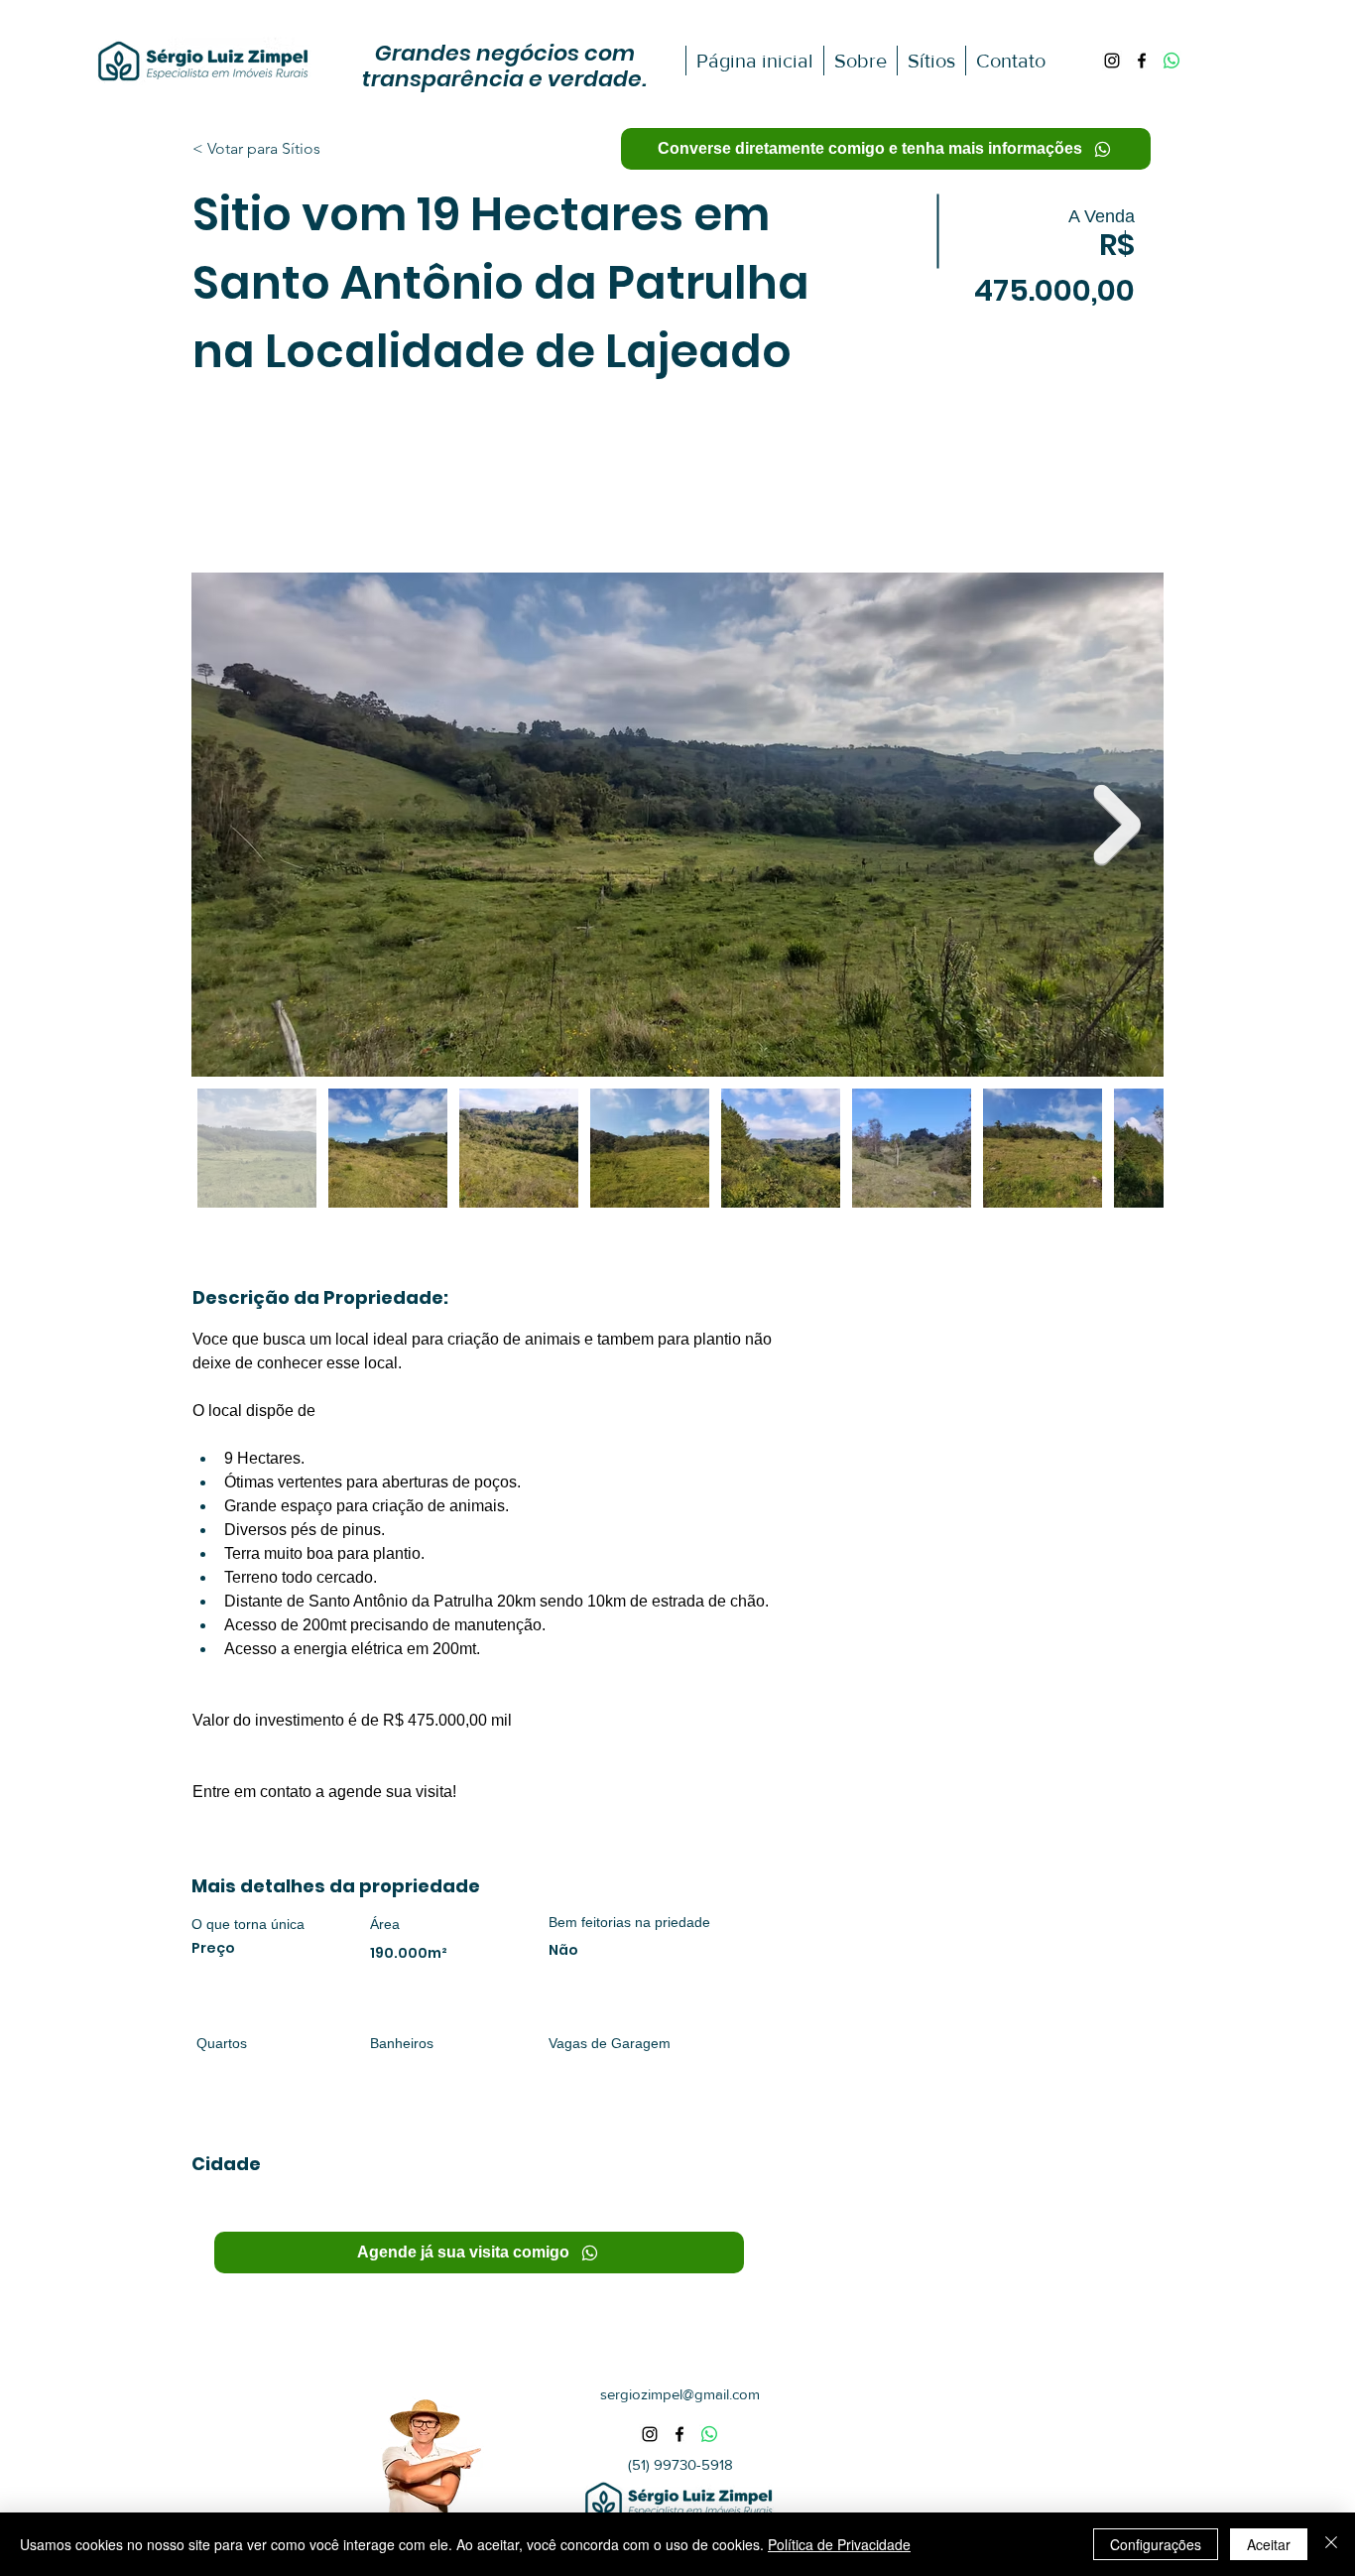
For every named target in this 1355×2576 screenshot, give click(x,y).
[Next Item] (1117, 825)
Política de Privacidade (839, 2544)
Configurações (1156, 2544)
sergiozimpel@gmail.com (680, 2394)
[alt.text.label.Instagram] (1112, 61)
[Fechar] (1331, 2544)
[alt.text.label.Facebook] (1142, 61)
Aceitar (1269, 2544)
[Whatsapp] (1171, 61)
